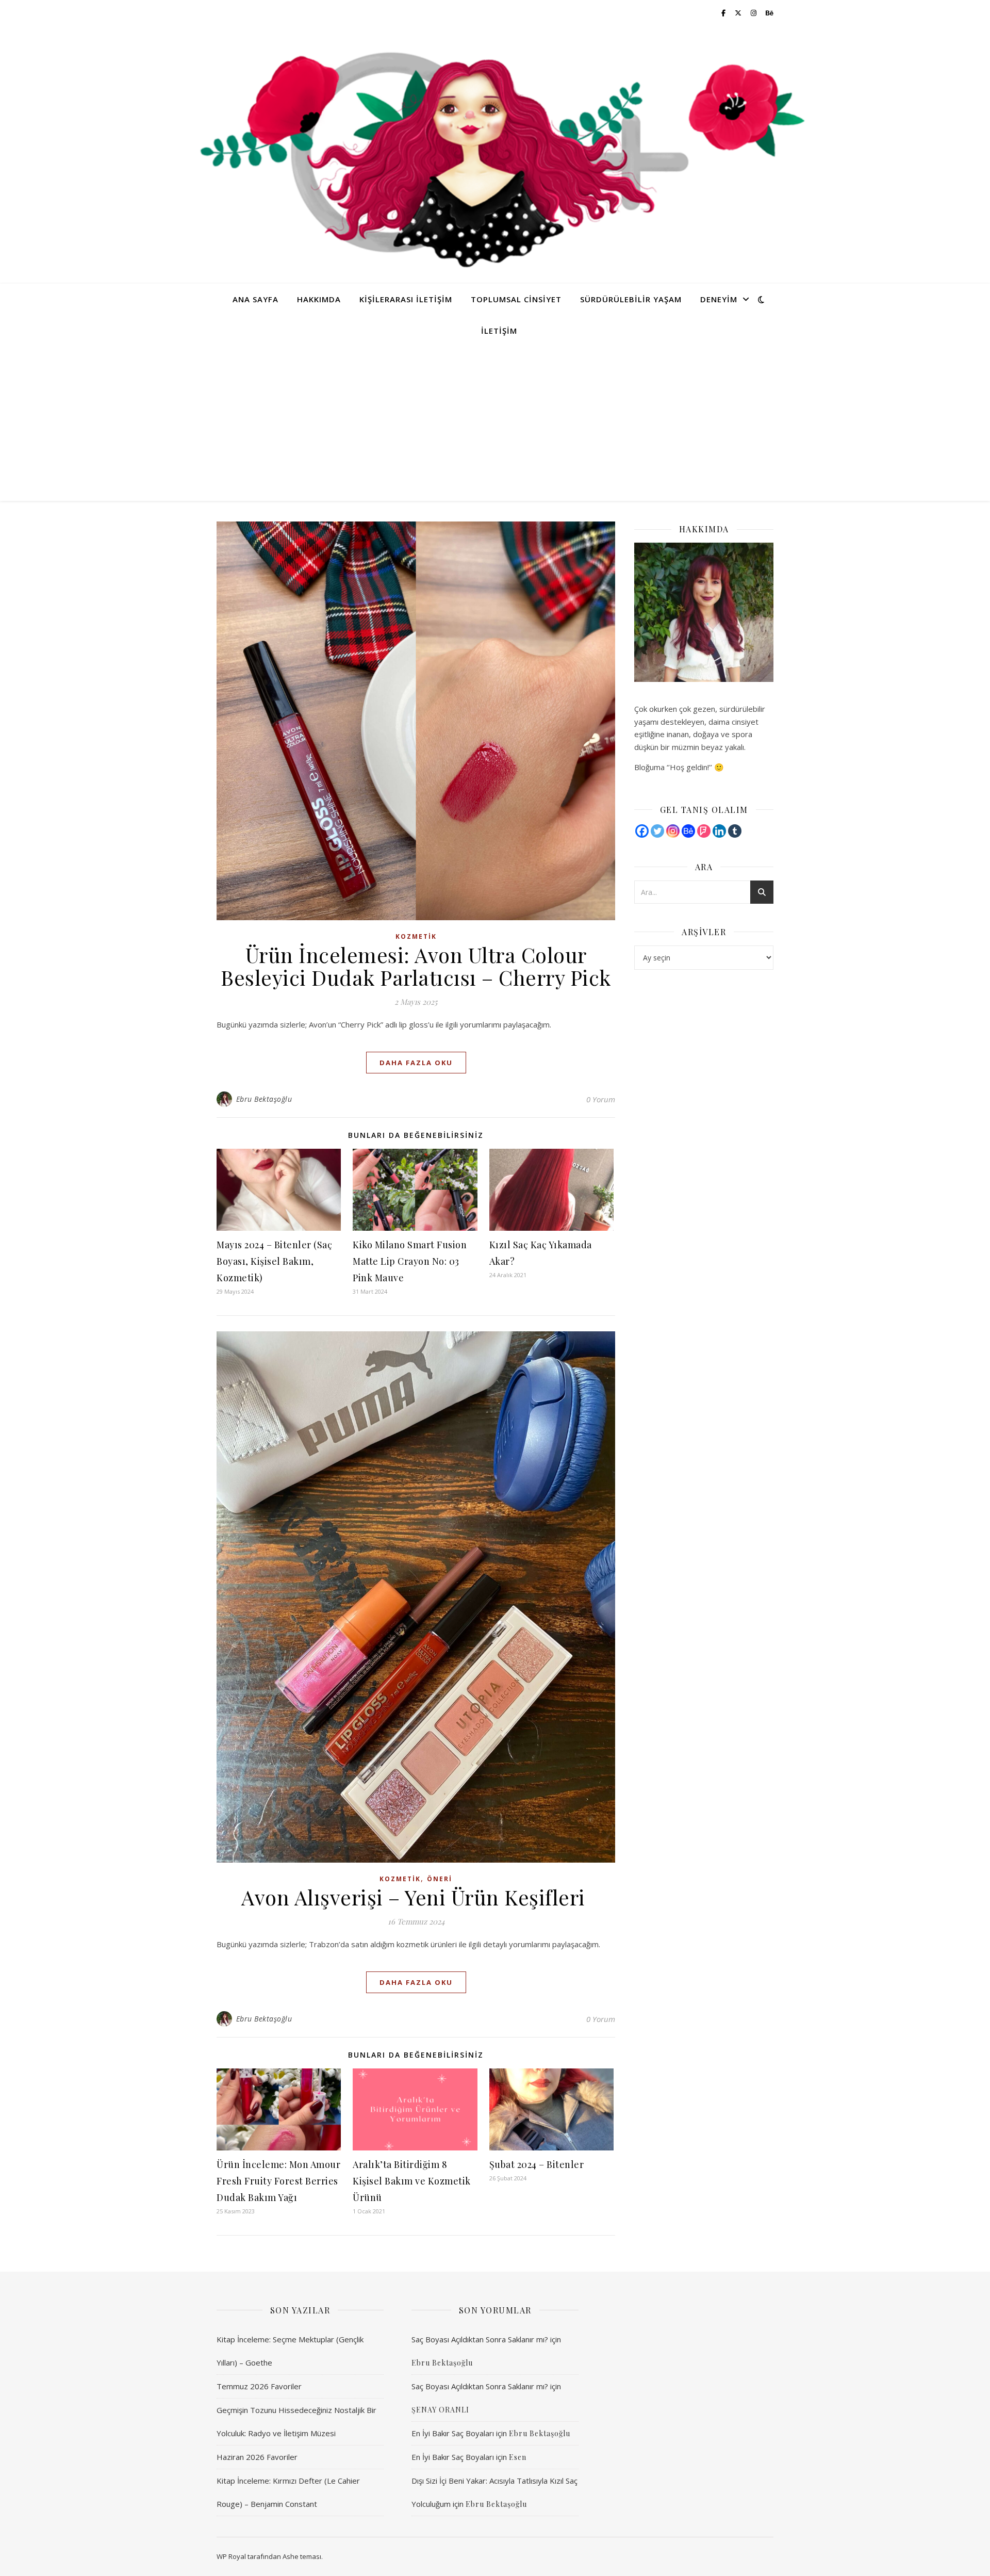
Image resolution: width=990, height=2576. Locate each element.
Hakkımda (319, 299)
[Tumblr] (735, 831)
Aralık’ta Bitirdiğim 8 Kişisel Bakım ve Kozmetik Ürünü (412, 2181)
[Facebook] (642, 831)
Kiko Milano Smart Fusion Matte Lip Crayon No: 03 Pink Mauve (410, 1261)
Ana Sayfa (255, 299)
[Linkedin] (719, 831)
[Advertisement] (495, 423)
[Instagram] (673, 831)
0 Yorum (601, 1099)
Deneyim (719, 299)
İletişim (499, 331)
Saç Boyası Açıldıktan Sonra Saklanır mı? (480, 2339)
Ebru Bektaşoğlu (264, 1099)
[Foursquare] (704, 831)
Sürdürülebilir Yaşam (631, 299)
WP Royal (231, 2556)
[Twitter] (657, 831)
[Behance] (688, 831)
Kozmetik (416, 936)
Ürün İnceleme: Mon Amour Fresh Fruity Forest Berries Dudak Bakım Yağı (278, 2181)
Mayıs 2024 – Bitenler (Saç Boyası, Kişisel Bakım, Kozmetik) (274, 1261)
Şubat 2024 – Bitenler (537, 2164)
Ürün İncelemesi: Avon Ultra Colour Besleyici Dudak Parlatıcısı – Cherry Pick (416, 966)
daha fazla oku (416, 1063)
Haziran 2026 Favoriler (257, 2457)
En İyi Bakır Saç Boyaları (453, 2433)
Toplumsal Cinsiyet (516, 299)
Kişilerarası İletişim (406, 299)
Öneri (440, 1879)
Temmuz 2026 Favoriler (259, 2386)
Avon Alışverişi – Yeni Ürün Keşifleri (416, 1897)
